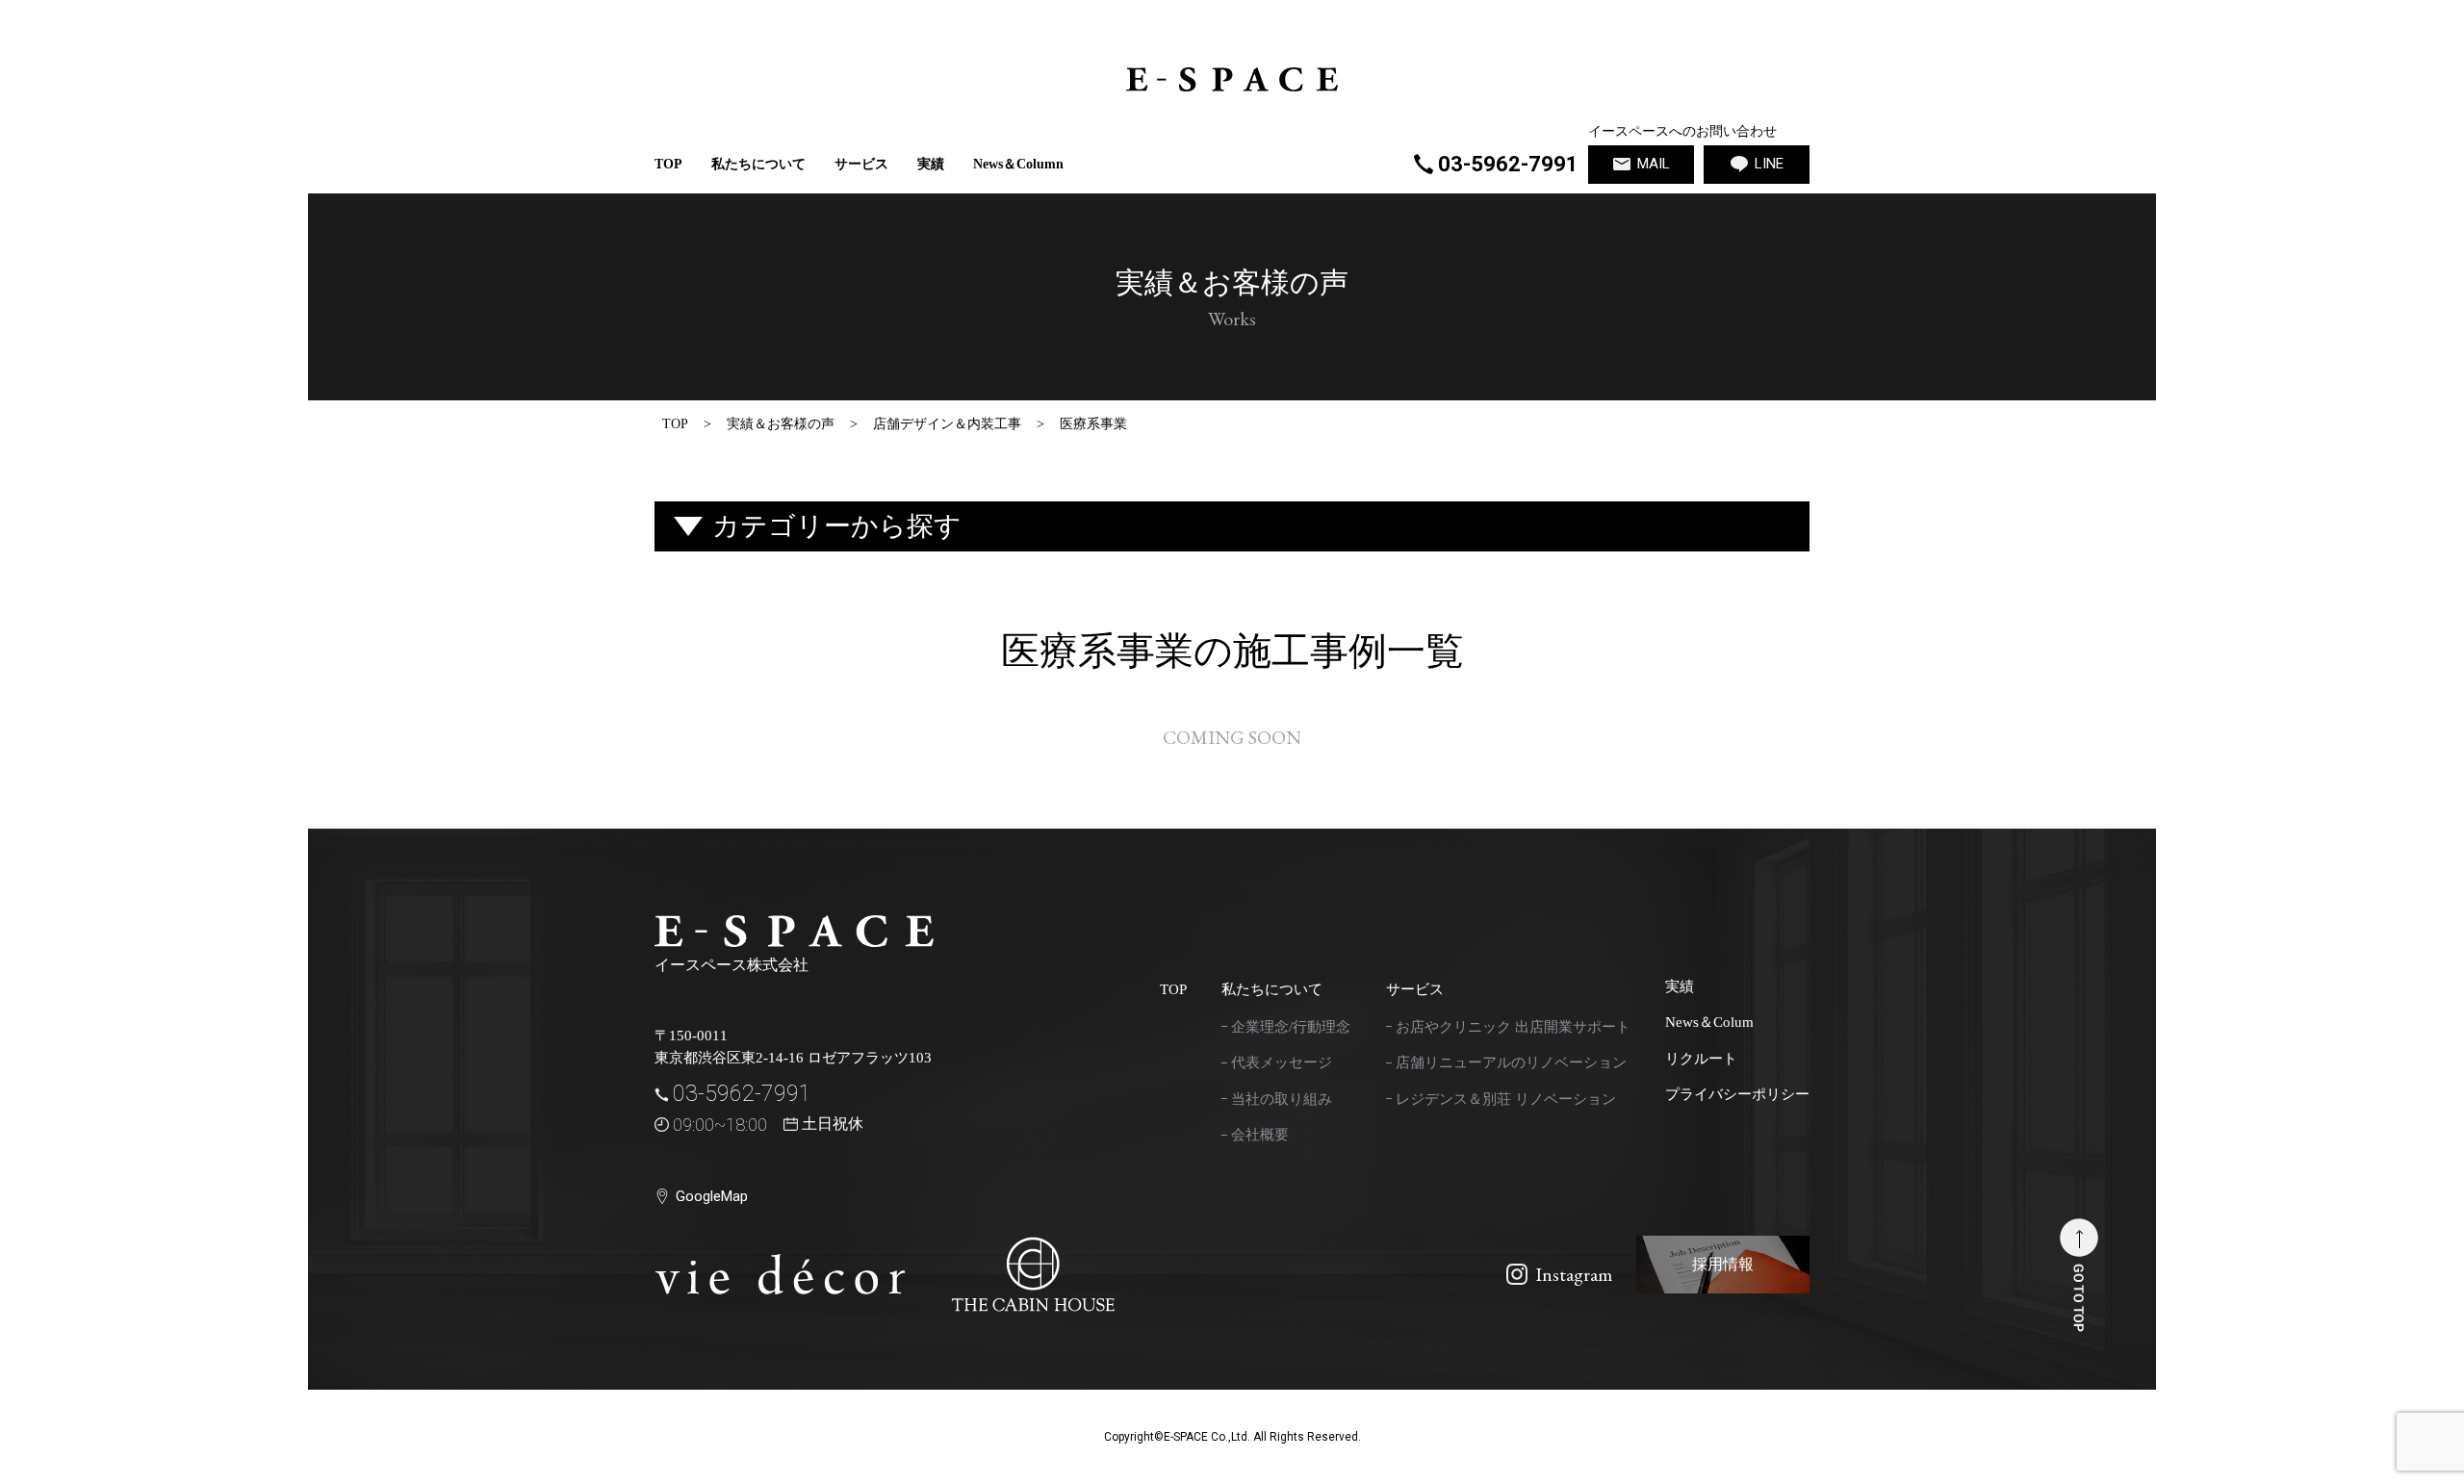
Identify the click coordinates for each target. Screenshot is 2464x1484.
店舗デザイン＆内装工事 (947, 424)
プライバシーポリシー (1737, 1094)
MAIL (1654, 164)
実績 (931, 164)
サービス (1415, 989)
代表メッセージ (1282, 1062)
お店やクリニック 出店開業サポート (1513, 1027)
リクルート (1701, 1059)
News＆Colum (1709, 1022)
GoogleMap (712, 1196)
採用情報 (1723, 1264)
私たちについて (758, 164)
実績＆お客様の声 (781, 424)
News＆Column (1018, 164)
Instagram (1574, 1274)
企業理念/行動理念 (1291, 1027)
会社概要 (1260, 1135)
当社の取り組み (1282, 1099)
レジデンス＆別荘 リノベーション (1506, 1099)
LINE (1769, 164)
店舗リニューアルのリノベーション (1511, 1062)
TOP (668, 164)
